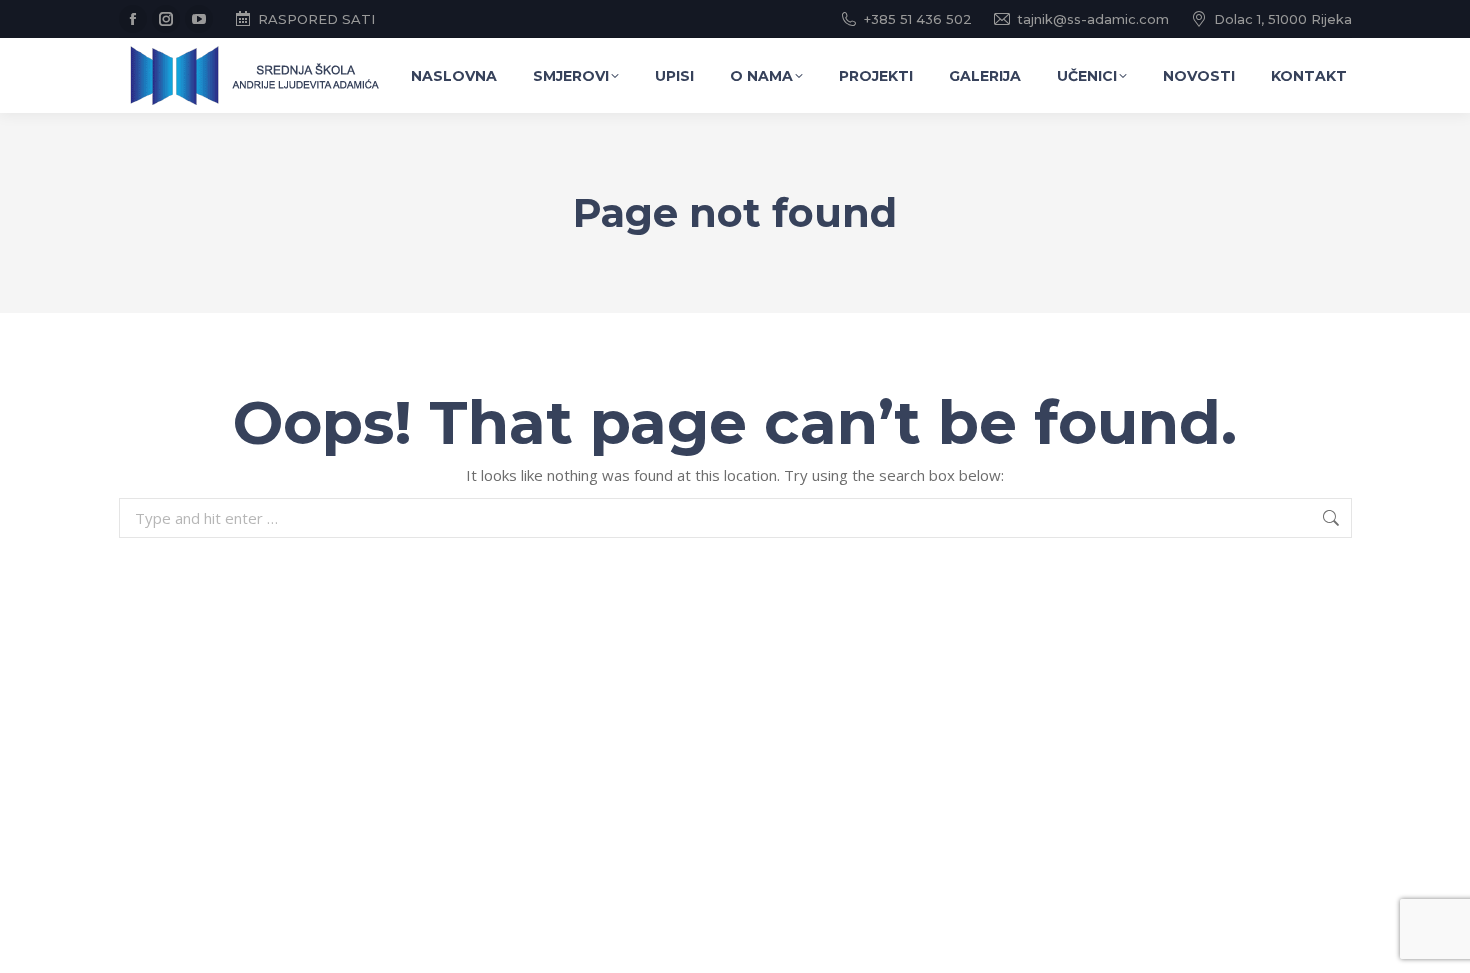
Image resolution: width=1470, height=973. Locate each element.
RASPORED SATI (316, 19)
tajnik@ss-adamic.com (1093, 19)
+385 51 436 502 (918, 19)
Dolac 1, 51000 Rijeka (1283, 19)
